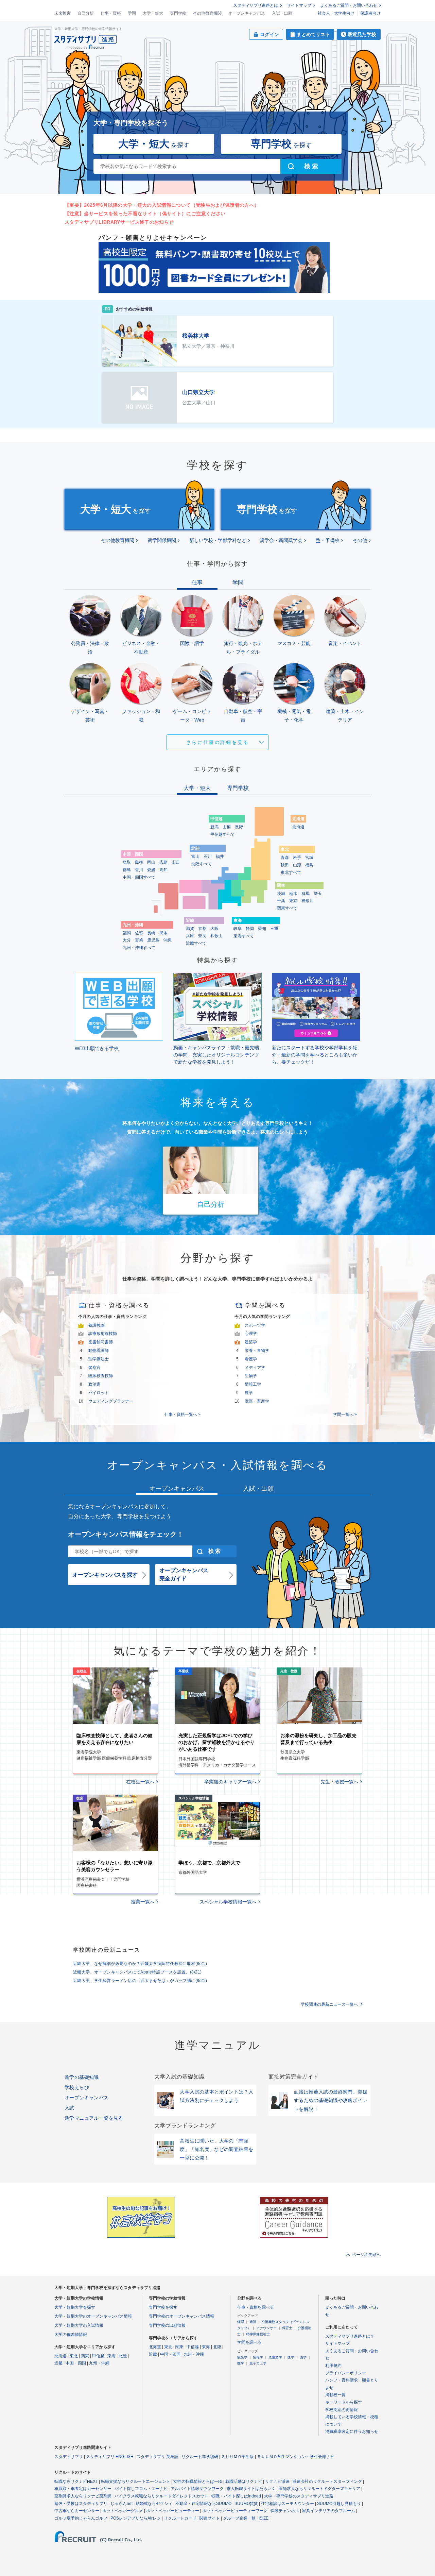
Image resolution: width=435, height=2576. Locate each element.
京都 (202, 929)
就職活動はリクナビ (244, 2481)
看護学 (251, 1359)
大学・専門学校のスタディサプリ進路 (299, 2496)
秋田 (285, 865)
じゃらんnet (121, 2504)
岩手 (297, 858)
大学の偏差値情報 (71, 2335)
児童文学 (275, 2357)
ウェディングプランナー (111, 1401)
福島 (309, 865)
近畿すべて (196, 943)
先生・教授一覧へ (340, 1782)
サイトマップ (299, 5)
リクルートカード (180, 2518)
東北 (74, 2356)
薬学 (303, 2357)
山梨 (227, 827)
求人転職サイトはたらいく (251, 2489)
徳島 (127, 870)
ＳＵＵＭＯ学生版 (238, 2457)
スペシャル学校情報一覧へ (228, 1902)
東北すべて (291, 872)
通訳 (253, 2322)
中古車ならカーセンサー (77, 2511)
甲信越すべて (223, 834)
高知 (163, 870)
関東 (85, 2356)
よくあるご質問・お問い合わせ (349, 5)
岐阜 (238, 929)
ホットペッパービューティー (173, 2511)
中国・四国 (76, 2363)
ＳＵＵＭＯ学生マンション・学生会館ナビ (296, 2457)
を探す (154, 144)
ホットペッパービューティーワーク (235, 2511)
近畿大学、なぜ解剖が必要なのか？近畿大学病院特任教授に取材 (140, 1964)
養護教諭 (97, 1325)
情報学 (258, 2357)
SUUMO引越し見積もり (339, 2504)
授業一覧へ (143, 1902)
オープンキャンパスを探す (105, 1575)
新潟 (214, 827)
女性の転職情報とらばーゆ (198, 2481)
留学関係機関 (162, 540)
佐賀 (139, 933)
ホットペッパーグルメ (123, 2511)
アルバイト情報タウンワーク (197, 2489)
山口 (176, 862)
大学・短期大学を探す (75, 2307)
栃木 (293, 894)
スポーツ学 (255, 1325)
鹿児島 (153, 940)
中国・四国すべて (139, 877)
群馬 (306, 894)
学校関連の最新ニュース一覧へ (329, 2004)
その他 (360, 540)
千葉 (281, 901)
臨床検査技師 (101, 1376)
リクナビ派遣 (277, 2481)
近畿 (58, 2363)
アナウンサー (266, 2328)
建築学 (251, 1342)
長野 (239, 827)
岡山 (151, 862)
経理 (241, 2322)
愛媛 (151, 870)
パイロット (99, 1393)
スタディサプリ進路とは (256, 5)
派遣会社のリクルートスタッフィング (327, 2481)
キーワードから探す (344, 2402)
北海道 (298, 827)
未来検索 (63, 13)
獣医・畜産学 (257, 1401)
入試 (69, 2108)
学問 (132, 13)
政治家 (94, 1384)
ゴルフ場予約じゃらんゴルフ (81, 2518)
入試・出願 (282, 13)
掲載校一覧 (335, 2395)
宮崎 (139, 940)
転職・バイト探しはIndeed (236, 2496)
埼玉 (318, 894)
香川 (139, 870)
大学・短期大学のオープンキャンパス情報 (93, 2316)
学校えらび (77, 2087)
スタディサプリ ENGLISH (110, 2457)
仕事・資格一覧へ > (182, 1414)
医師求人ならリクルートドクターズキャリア (319, 2489)
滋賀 (190, 929)
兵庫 (190, 936)
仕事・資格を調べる (256, 2307)
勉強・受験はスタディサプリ (81, 2504)
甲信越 (98, 2356)
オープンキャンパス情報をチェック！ (126, 1534)
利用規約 (333, 2366)
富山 (195, 857)
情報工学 (253, 1384)
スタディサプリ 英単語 (158, 2457)
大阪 (214, 929)
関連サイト (210, 2518)
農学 (249, 1393)
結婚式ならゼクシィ (154, 2504)
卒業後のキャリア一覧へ (230, 1782)
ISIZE (264, 2518)
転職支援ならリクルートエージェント (136, 2481)
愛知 (262, 929)
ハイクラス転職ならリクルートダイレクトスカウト (161, 2496)
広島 (163, 862)
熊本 (163, 933)
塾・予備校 (328, 540)
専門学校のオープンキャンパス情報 (181, 2316)
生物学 (251, 1376)
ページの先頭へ (366, 2255)
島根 (139, 862)
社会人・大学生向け (336, 13)
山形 (297, 865)
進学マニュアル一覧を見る (94, 2118)
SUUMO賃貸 (246, 2504)
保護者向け (370, 13)
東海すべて (244, 936)
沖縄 (168, 940)
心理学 (251, 1334)
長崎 (151, 933)
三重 (274, 929)
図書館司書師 (101, 1342)
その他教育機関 (207, 13)
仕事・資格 (111, 13)
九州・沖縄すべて (139, 948)
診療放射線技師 (103, 1334)
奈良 (202, 936)
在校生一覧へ (140, 1782)
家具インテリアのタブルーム (329, 2511)
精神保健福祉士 (258, 2334)
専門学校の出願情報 (167, 2325)
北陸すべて (202, 864)
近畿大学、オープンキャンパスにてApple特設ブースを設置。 (137, 1972)
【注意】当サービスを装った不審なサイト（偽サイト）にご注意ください (145, 214)
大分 (127, 940)
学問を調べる (249, 2342)
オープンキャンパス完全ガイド (184, 1574)
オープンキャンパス (247, 13)
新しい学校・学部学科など (218, 540)
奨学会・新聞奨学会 (281, 540)
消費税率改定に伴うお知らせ (352, 2431)
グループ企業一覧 (239, 2518)
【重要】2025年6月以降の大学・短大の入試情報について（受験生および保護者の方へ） (162, 205)
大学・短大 (153, 13)
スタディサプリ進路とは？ (350, 2336)
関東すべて (287, 908)
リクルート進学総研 (200, 2457)
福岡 (127, 933)
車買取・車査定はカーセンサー (83, 2489)
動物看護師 (99, 1351)
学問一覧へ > (345, 1414)
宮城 (309, 858)
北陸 (123, 2356)
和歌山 (216, 936)
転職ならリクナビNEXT (76, 2481)
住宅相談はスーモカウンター (288, 2504)
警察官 (94, 1368)
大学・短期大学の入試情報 (79, 2325)
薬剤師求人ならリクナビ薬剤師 (83, 2496)
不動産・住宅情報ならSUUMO (203, 2504)
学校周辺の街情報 (342, 2410)
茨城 (281, 894)
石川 (208, 857)
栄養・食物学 (257, 1351)
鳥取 (127, 862)
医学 (291, 2357)
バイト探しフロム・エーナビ (141, 2489)
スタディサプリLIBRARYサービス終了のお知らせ (119, 222)
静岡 (250, 929)
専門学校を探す (163, 2307)
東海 (111, 2356)
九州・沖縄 (99, 2363)
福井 (220, 857)
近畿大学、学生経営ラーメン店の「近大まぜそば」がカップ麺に (140, 1981)
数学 (241, 2363)
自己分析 (86, 13)
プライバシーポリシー (346, 2373)
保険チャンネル (285, 2511)
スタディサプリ (69, 2457)
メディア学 (255, 1368)
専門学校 (178, 13)
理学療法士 (99, 1359)
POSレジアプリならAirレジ (136, 2518)
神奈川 (308, 901)
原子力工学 (258, 2363)
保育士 (287, 2328)
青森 (285, 858)
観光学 (242, 2357)
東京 (293, 901)
